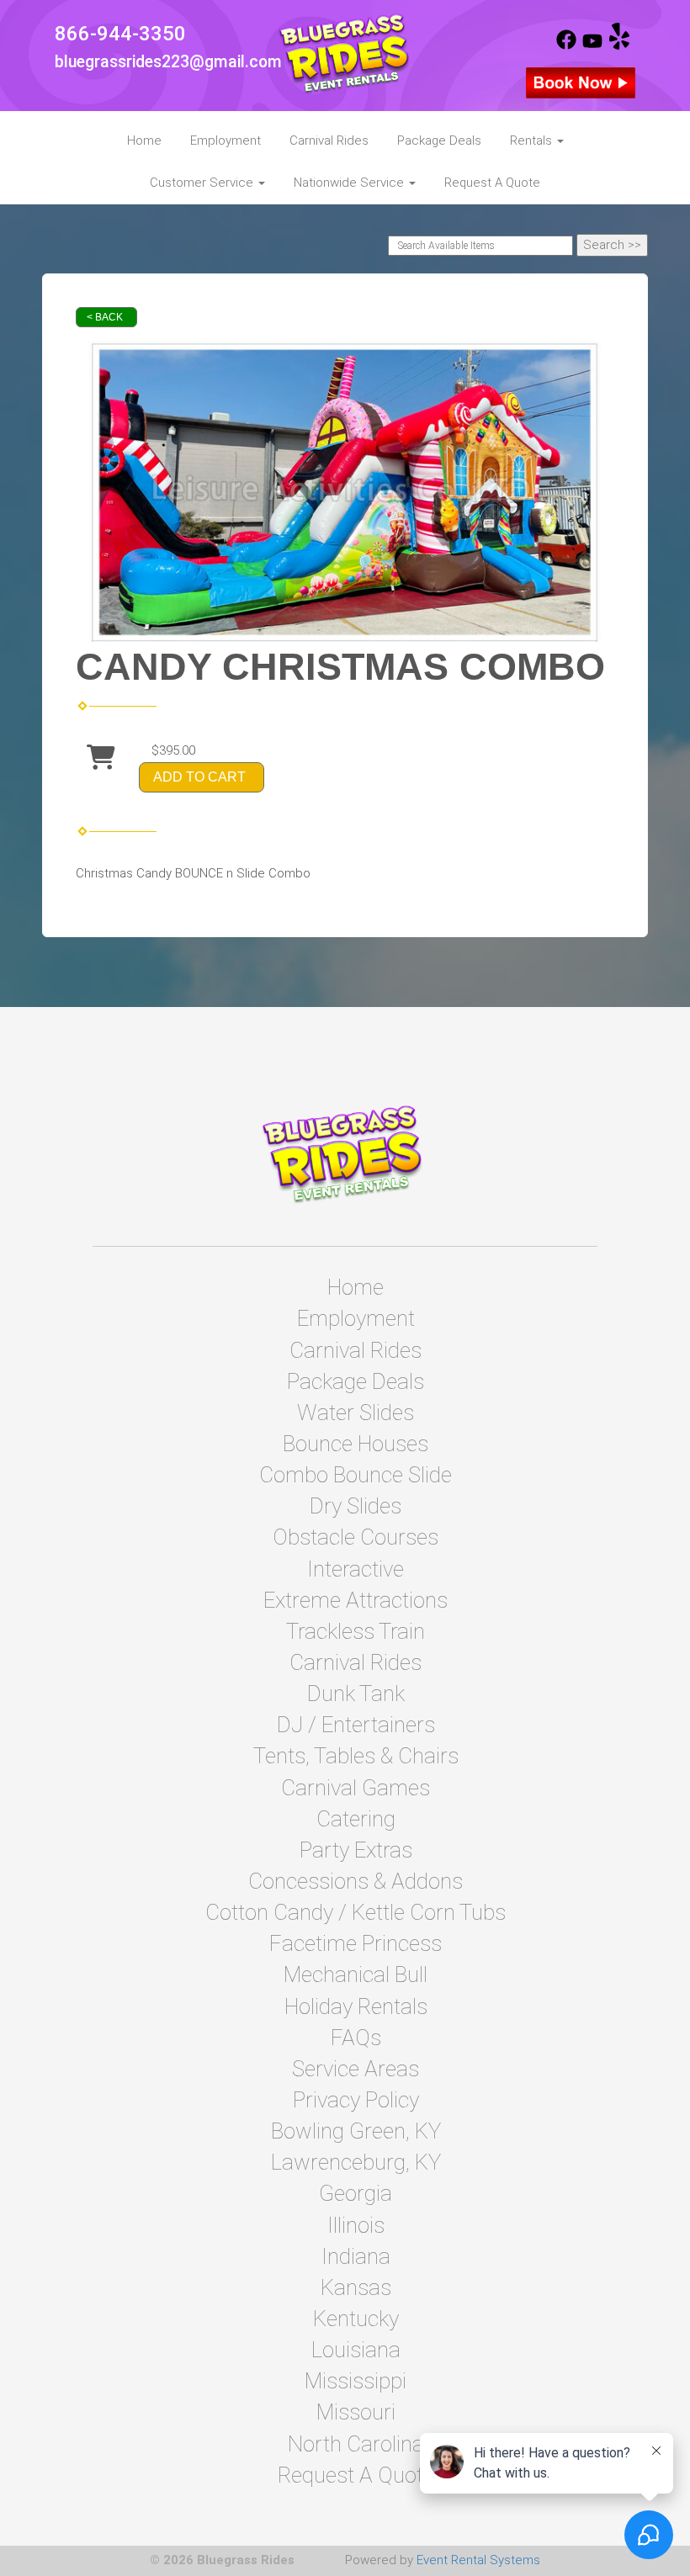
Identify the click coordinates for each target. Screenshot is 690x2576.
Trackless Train (356, 1631)
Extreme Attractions (356, 1600)
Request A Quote (492, 183)
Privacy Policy (356, 2100)
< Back (105, 317)
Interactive (356, 1569)
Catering (356, 1819)
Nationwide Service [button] (350, 183)
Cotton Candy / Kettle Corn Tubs (356, 1912)
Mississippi (356, 2381)
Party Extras (356, 1850)
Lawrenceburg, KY (356, 2162)
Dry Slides (356, 1506)
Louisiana (356, 2350)
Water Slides (356, 1413)
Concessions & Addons (356, 1881)
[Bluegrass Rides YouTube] (592, 45)
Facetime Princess (356, 1943)
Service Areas (356, 2069)
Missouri (356, 2412)
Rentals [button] (533, 140)
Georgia (356, 2193)
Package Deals (439, 140)
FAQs (356, 2038)
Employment (226, 140)
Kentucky (356, 2319)
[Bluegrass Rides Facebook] (566, 45)
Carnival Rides (329, 140)
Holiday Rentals (356, 2006)
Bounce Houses (356, 1444)
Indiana (356, 2256)
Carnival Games (356, 1788)
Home (144, 140)
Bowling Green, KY (356, 2131)
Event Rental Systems (478, 2560)
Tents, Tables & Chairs (356, 1756)
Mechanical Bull (356, 1974)
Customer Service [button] (203, 183)
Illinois (356, 2225)
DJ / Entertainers (356, 1725)
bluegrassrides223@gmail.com (168, 62)
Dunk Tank (356, 1693)
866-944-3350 (120, 34)
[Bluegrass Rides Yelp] (619, 45)
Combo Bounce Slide (356, 1475)
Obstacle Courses (356, 1537)
